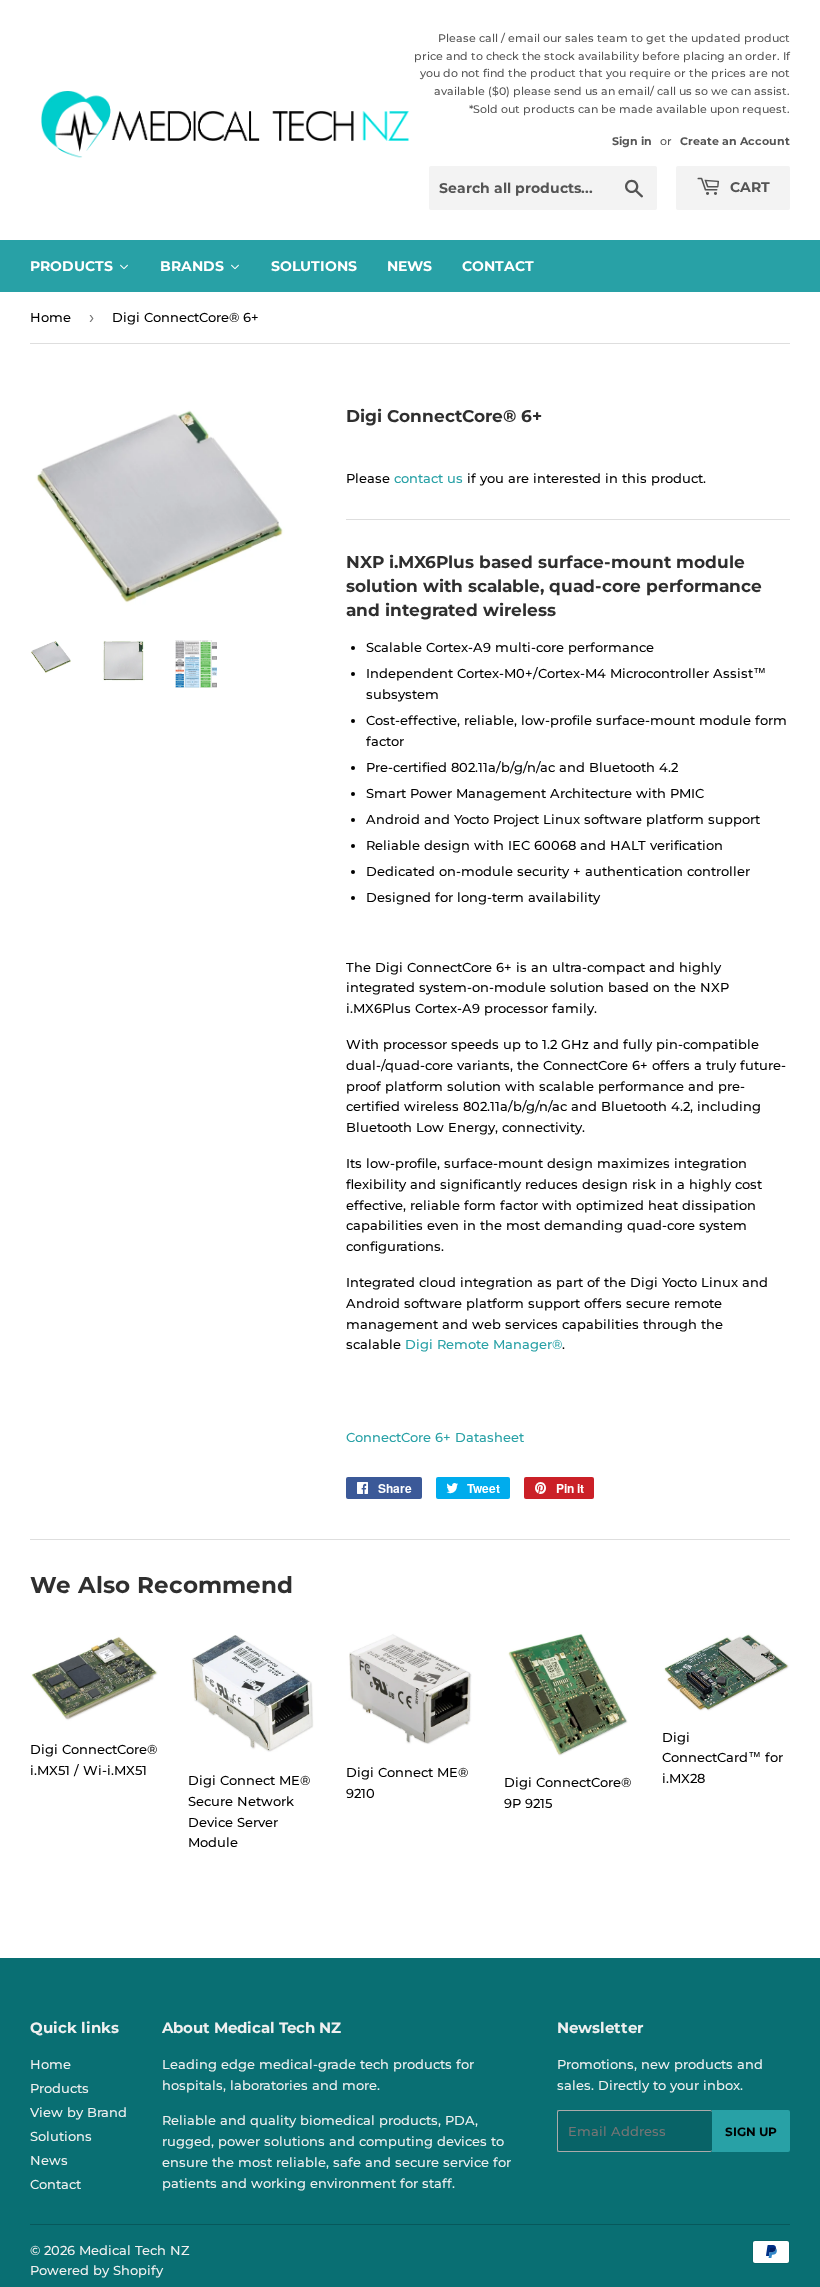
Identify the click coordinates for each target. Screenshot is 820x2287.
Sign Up (751, 2131)
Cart (748, 187)
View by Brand (78, 2112)
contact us (428, 478)
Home (50, 317)
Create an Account (735, 141)
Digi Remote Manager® (483, 1344)
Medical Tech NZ (134, 2250)
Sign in (632, 141)
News (49, 2160)
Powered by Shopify (96, 2270)
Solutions (61, 2136)
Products (59, 2088)
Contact (55, 2184)
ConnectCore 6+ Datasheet (435, 1437)
